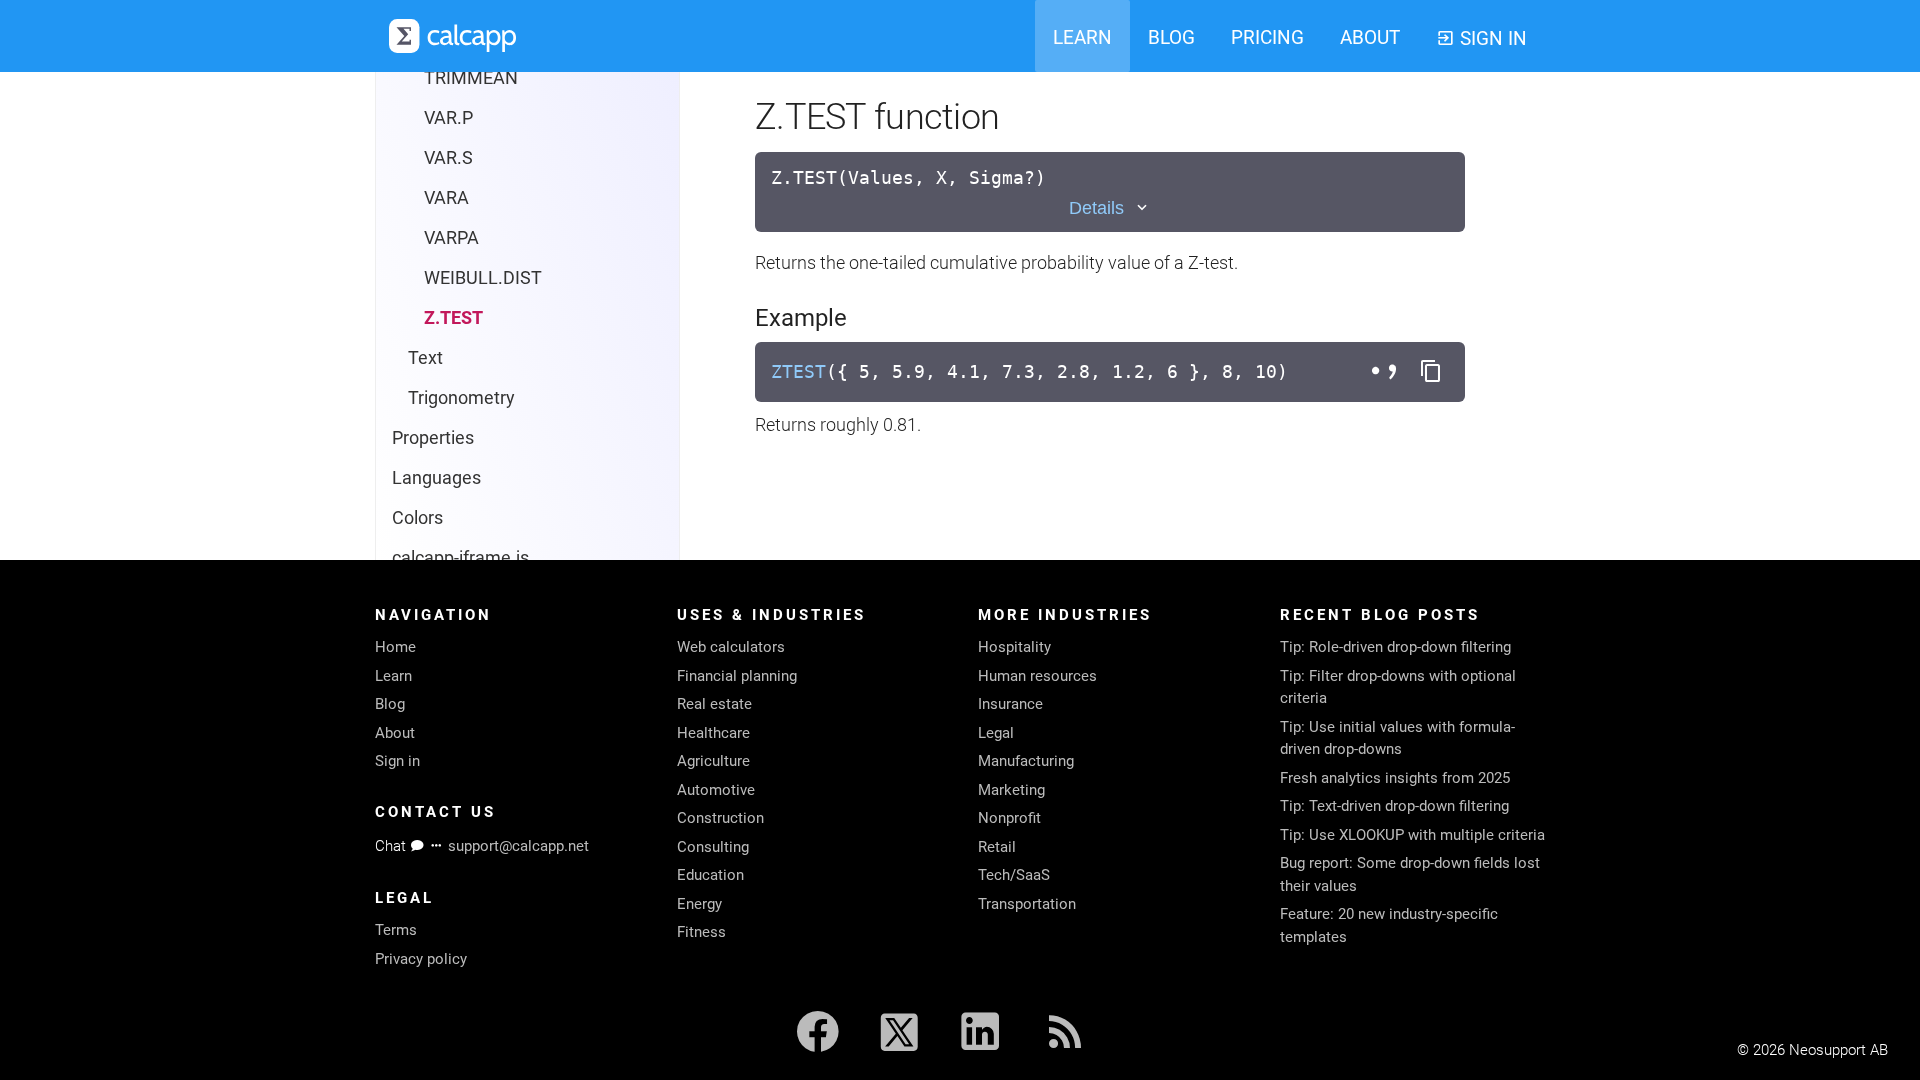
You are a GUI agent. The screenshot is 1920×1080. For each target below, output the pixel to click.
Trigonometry (461, 397)
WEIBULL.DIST (483, 277)
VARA (446, 197)
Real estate (714, 704)
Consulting (713, 847)
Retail (997, 847)
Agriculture (713, 761)
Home (395, 647)
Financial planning (737, 676)
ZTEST (798, 371)
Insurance (1010, 704)
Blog (390, 704)
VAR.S (448, 157)
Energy (699, 904)
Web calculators (731, 647)
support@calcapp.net (518, 846)
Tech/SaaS (1014, 875)
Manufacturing (1026, 761)
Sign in (397, 761)
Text (425, 357)
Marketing (1011, 790)
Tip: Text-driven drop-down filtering (1394, 806)
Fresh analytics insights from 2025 (1395, 778)
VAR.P (448, 117)
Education (710, 875)
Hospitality (1014, 647)
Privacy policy (421, 959)
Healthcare (713, 733)
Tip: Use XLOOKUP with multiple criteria (1412, 835)
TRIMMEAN (471, 77)
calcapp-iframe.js (460, 557)
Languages (436, 477)
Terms (396, 930)
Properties (433, 437)
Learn (393, 676)
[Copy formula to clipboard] (1431, 372)
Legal (996, 733)
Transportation (1027, 904)
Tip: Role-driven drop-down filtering (1395, 647)
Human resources (1037, 676)
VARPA (451, 237)
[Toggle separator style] (1387, 372)
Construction (720, 818)
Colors (417, 517)
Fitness (701, 932)
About (395, 733)
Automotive (716, 790)
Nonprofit (1009, 818)
